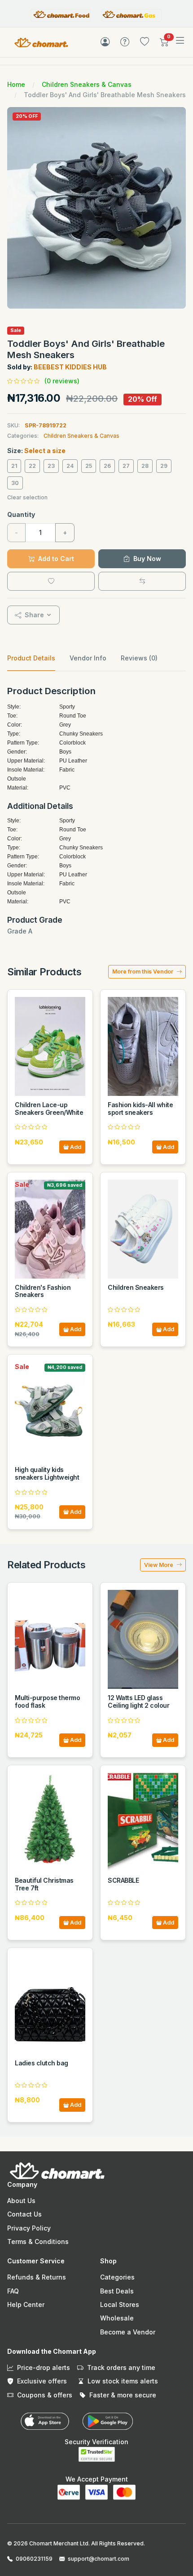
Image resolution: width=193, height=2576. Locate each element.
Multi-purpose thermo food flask (47, 1701)
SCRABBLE (123, 1880)
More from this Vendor (143, 972)
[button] (164, 44)
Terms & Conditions (38, 2242)
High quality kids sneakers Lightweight (47, 1473)
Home (16, 84)
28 (145, 466)
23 (51, 466)
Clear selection (27, 497)
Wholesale (117, 2318)
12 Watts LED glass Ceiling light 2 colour (138, 1701)
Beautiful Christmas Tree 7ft (44, 1884)
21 (14, 466)
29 (164, 466)
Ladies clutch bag (42, 2063)
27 (126, 466)
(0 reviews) (62, 381)
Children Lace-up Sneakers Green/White (49, 1108)
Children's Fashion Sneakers (43, 1291)
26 (107, 466)
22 (32, 466)
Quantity (21, 514)
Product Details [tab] (31, 658)
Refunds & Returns (37, 2277)
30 (15, 483)
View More (159, 1565)
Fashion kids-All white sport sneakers (140, 1108)
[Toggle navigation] (180, 41)
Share (33, 615)
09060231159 (34, 2559)
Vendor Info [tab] (88, 658)
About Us (21, 2201)
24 (70, 466)
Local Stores (120, 2304)
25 (89, 466)
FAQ (13, 2291)
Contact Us (24, 2214)
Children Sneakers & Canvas (87, 84)
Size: (36, 451)
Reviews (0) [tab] (139, 658)
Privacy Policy (29, 2228)
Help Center (26, 2304)
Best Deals (117, 2291)
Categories (117, 2277)
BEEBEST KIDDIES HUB (70, 367)
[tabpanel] (96, 811)
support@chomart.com (99, 2559)
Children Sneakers (136, 1287)
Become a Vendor (128, 2332)
